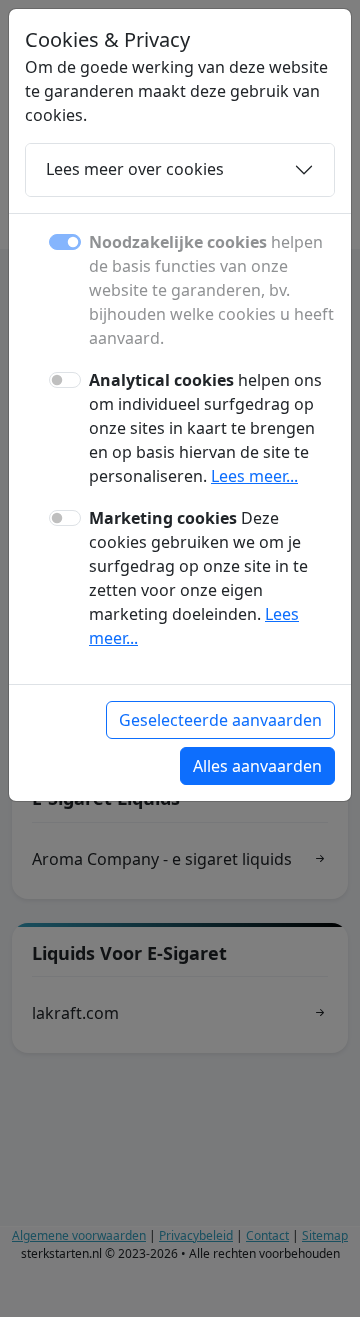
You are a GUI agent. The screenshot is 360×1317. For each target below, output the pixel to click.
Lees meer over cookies (135, 169)
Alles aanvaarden (257, 766)
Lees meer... (254, 476)
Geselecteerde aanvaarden (220, 720)
